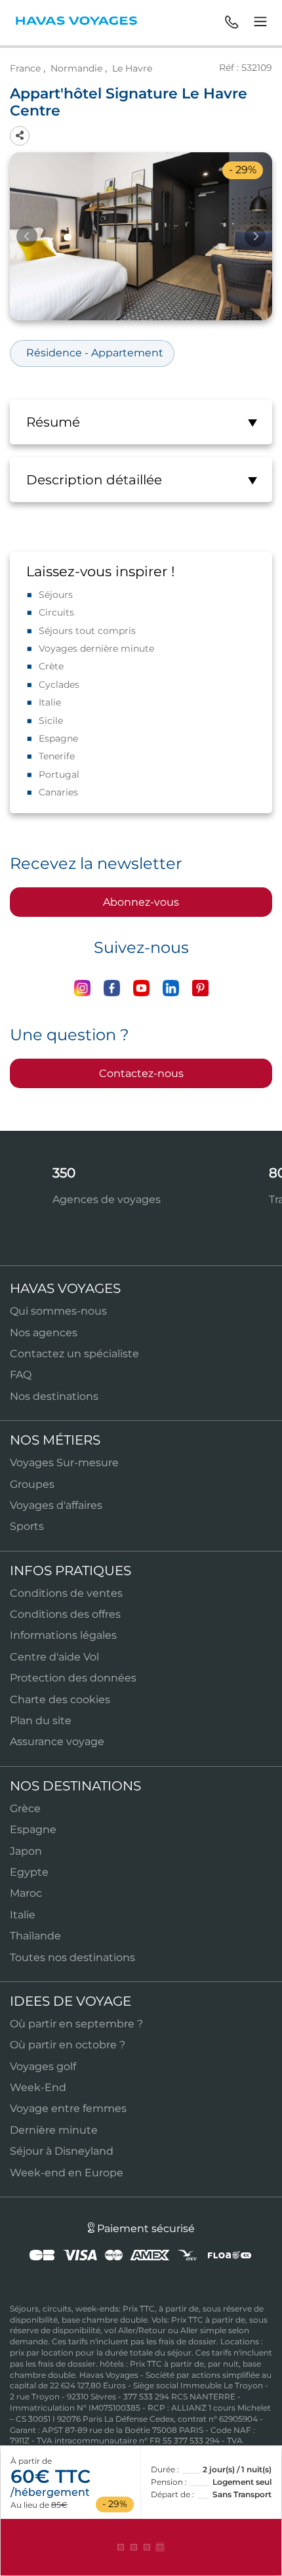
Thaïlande (35, 1936)
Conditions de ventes (66, 1593)
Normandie (76, 68)
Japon (26, 1851)
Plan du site (41, 1721)
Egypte (29, 1872)
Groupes (32, 1484)
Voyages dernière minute (96, 648)
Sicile (51, 721)
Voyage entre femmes (68, 2108)
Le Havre (132, 68)
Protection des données (73, 1678)
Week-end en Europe (67, 2173)
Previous (27, 236)
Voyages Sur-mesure (64, 1463)
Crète (51, 666)
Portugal (59, 774)
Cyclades (59, 685)
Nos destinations (54, 1396)
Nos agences (44, 1333)
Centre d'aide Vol (54, 1657)
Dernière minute (54, 2130)
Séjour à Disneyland (62, 2151)
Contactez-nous (141, 1073)
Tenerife (57, 756)
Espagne (58, 738)
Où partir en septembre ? (76, 2024)
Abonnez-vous (141, 902)
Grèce (25, 1808)
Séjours (56, 595)
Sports (27, 1526)
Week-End (38, 2087)
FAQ (21, 1375)
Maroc (26, 1893)
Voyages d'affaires (56, 1505)
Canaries (58, 792)
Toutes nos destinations (72, 1957)
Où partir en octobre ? (68, 2045)
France (25, 68)
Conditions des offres (65, 1614)
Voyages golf (43, 2066)
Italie (50, 702)
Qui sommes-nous (58, 1311)
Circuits (56, 612)
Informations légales (63, 1635)
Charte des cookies (60, 1700)
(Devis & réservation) (141, 2547)
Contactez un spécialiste (74, 1354)
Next (255, 236)
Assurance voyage (57, 1742)
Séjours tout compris (87, 631)
